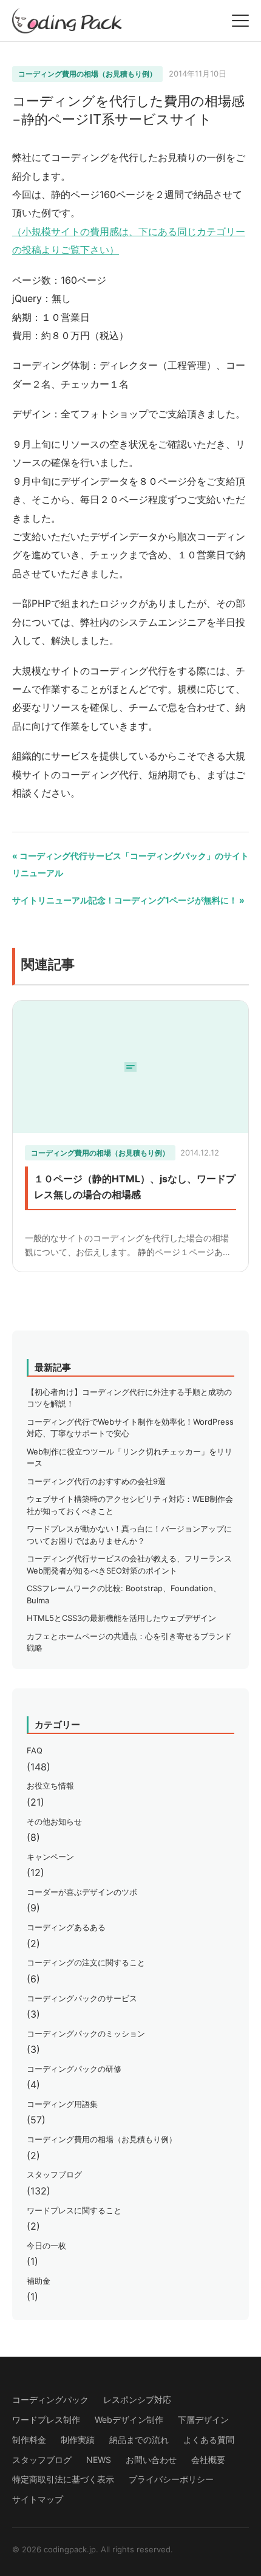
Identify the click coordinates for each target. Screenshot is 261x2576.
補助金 (39, 2281)
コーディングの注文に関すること (86, 1962)
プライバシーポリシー (171, 2479)
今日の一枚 (46, 2245)
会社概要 (208, 2460)
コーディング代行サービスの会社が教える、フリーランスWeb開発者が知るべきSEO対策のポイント (129, 1564)
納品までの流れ (139, 2440)
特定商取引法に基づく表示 (63, 2479)
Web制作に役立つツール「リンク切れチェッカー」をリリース (130, 1458)
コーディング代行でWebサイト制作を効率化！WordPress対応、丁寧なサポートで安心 (130, 1428)
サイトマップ (38, 2499)
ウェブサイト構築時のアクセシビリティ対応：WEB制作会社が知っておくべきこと (130, 1505)
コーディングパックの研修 (74, 2069)
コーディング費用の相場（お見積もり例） (87, 74)
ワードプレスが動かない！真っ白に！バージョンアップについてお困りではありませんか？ (129, 1535)
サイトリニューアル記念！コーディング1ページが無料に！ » (128, 900)
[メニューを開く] (240, 21)
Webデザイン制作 (129, 2420)
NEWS (99, 2460)
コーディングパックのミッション (86, 2033)
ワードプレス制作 (46, 2420)
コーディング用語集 (62, 2104)
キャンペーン (50, 1857)
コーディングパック (50, 2400)
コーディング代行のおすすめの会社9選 (96, 1481)
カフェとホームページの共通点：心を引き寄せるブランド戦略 (129, 1642)
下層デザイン (203, 2420)
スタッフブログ (54, 2174)
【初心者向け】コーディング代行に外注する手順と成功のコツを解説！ (129, 1398)
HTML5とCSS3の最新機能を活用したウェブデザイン (121, 1618)
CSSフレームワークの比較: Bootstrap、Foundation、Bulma (124, 1594)
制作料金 (29, 2440)
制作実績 (78, 2440)
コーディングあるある (66, 1927)
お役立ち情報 (50, 1786)
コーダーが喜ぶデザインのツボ (82, 1892)
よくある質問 (209, 2440)
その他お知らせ (54, 1821)
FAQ (35, 1750)
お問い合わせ (151, 2460)
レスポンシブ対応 (137, 2400)
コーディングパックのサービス (82, 1998)
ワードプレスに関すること (74, 2210)
